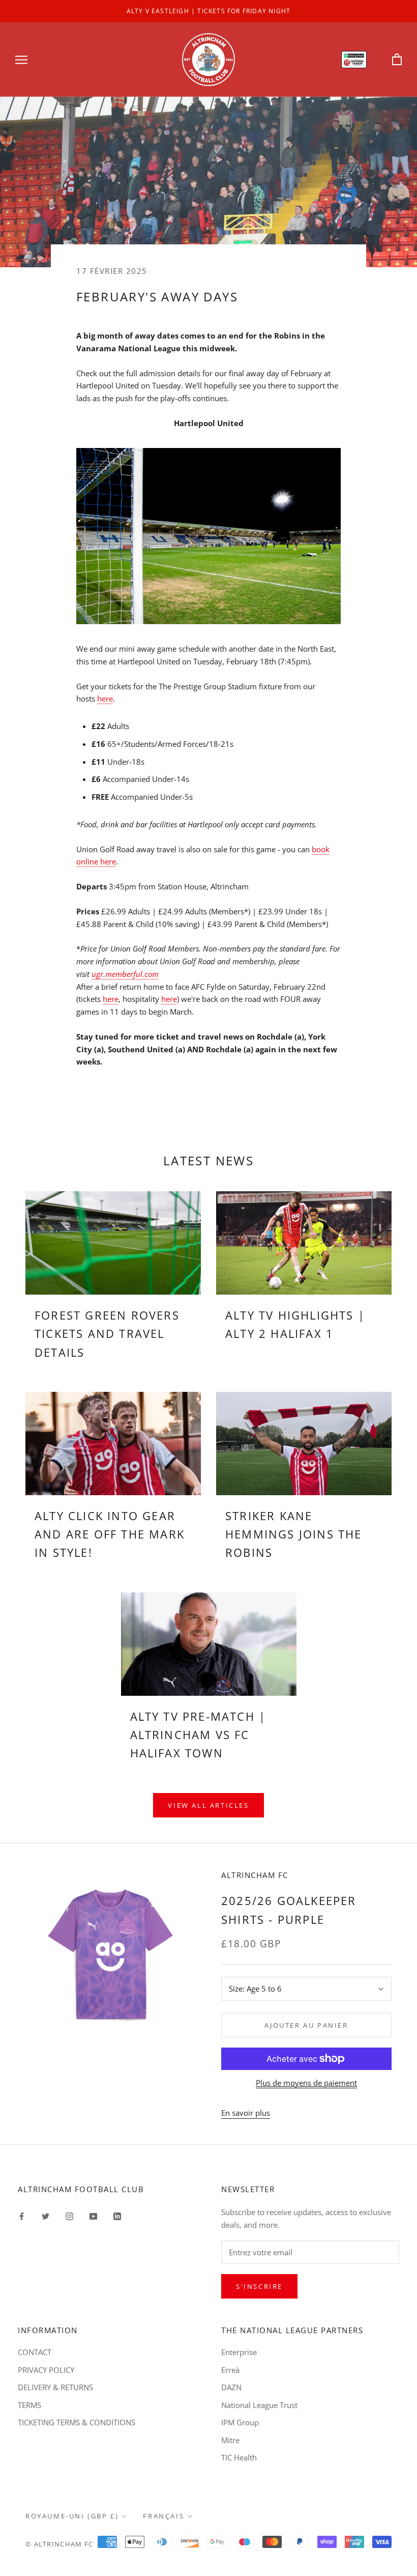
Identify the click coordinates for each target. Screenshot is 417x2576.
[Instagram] (69, 2215)
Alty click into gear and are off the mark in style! (110, 1534)
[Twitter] (46, 2215)
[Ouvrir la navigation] (21, 59)
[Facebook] (22, 2215)
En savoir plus (246, 2113)
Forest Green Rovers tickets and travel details (107, 1334)
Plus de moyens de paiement (306, 2083)
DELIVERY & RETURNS (55, 2387)
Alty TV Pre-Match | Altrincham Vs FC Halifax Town (198, 1735)
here (105, 698)
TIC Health (239, 2457)
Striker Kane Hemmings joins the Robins (294, 1534)
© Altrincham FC (59, 2544)
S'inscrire (259, 2286)
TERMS (29, 2405)
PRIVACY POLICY (46, 2370)
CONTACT (35, 2352)
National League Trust (259, 2405)
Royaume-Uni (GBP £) (72, 2516)
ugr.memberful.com (125, 974)
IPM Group (240, 2422)
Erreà (230, 2370)
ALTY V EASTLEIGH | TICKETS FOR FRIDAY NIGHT (209, 11)
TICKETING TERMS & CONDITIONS (77, 2422)
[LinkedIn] (117, 2215)
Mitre (230, 2440)
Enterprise (239, 2352)
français (163, 2516)
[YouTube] (93, 2215)
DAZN (231, 2387)
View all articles (208, 1805)
